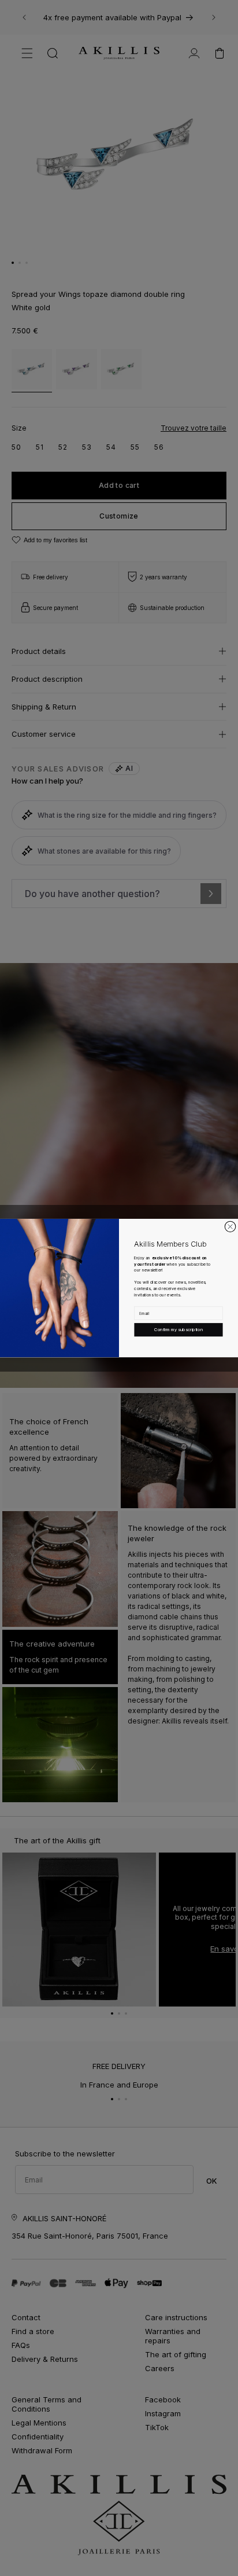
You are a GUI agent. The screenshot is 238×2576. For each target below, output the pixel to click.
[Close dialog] (230, 1226)
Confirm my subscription (178, 1330)
